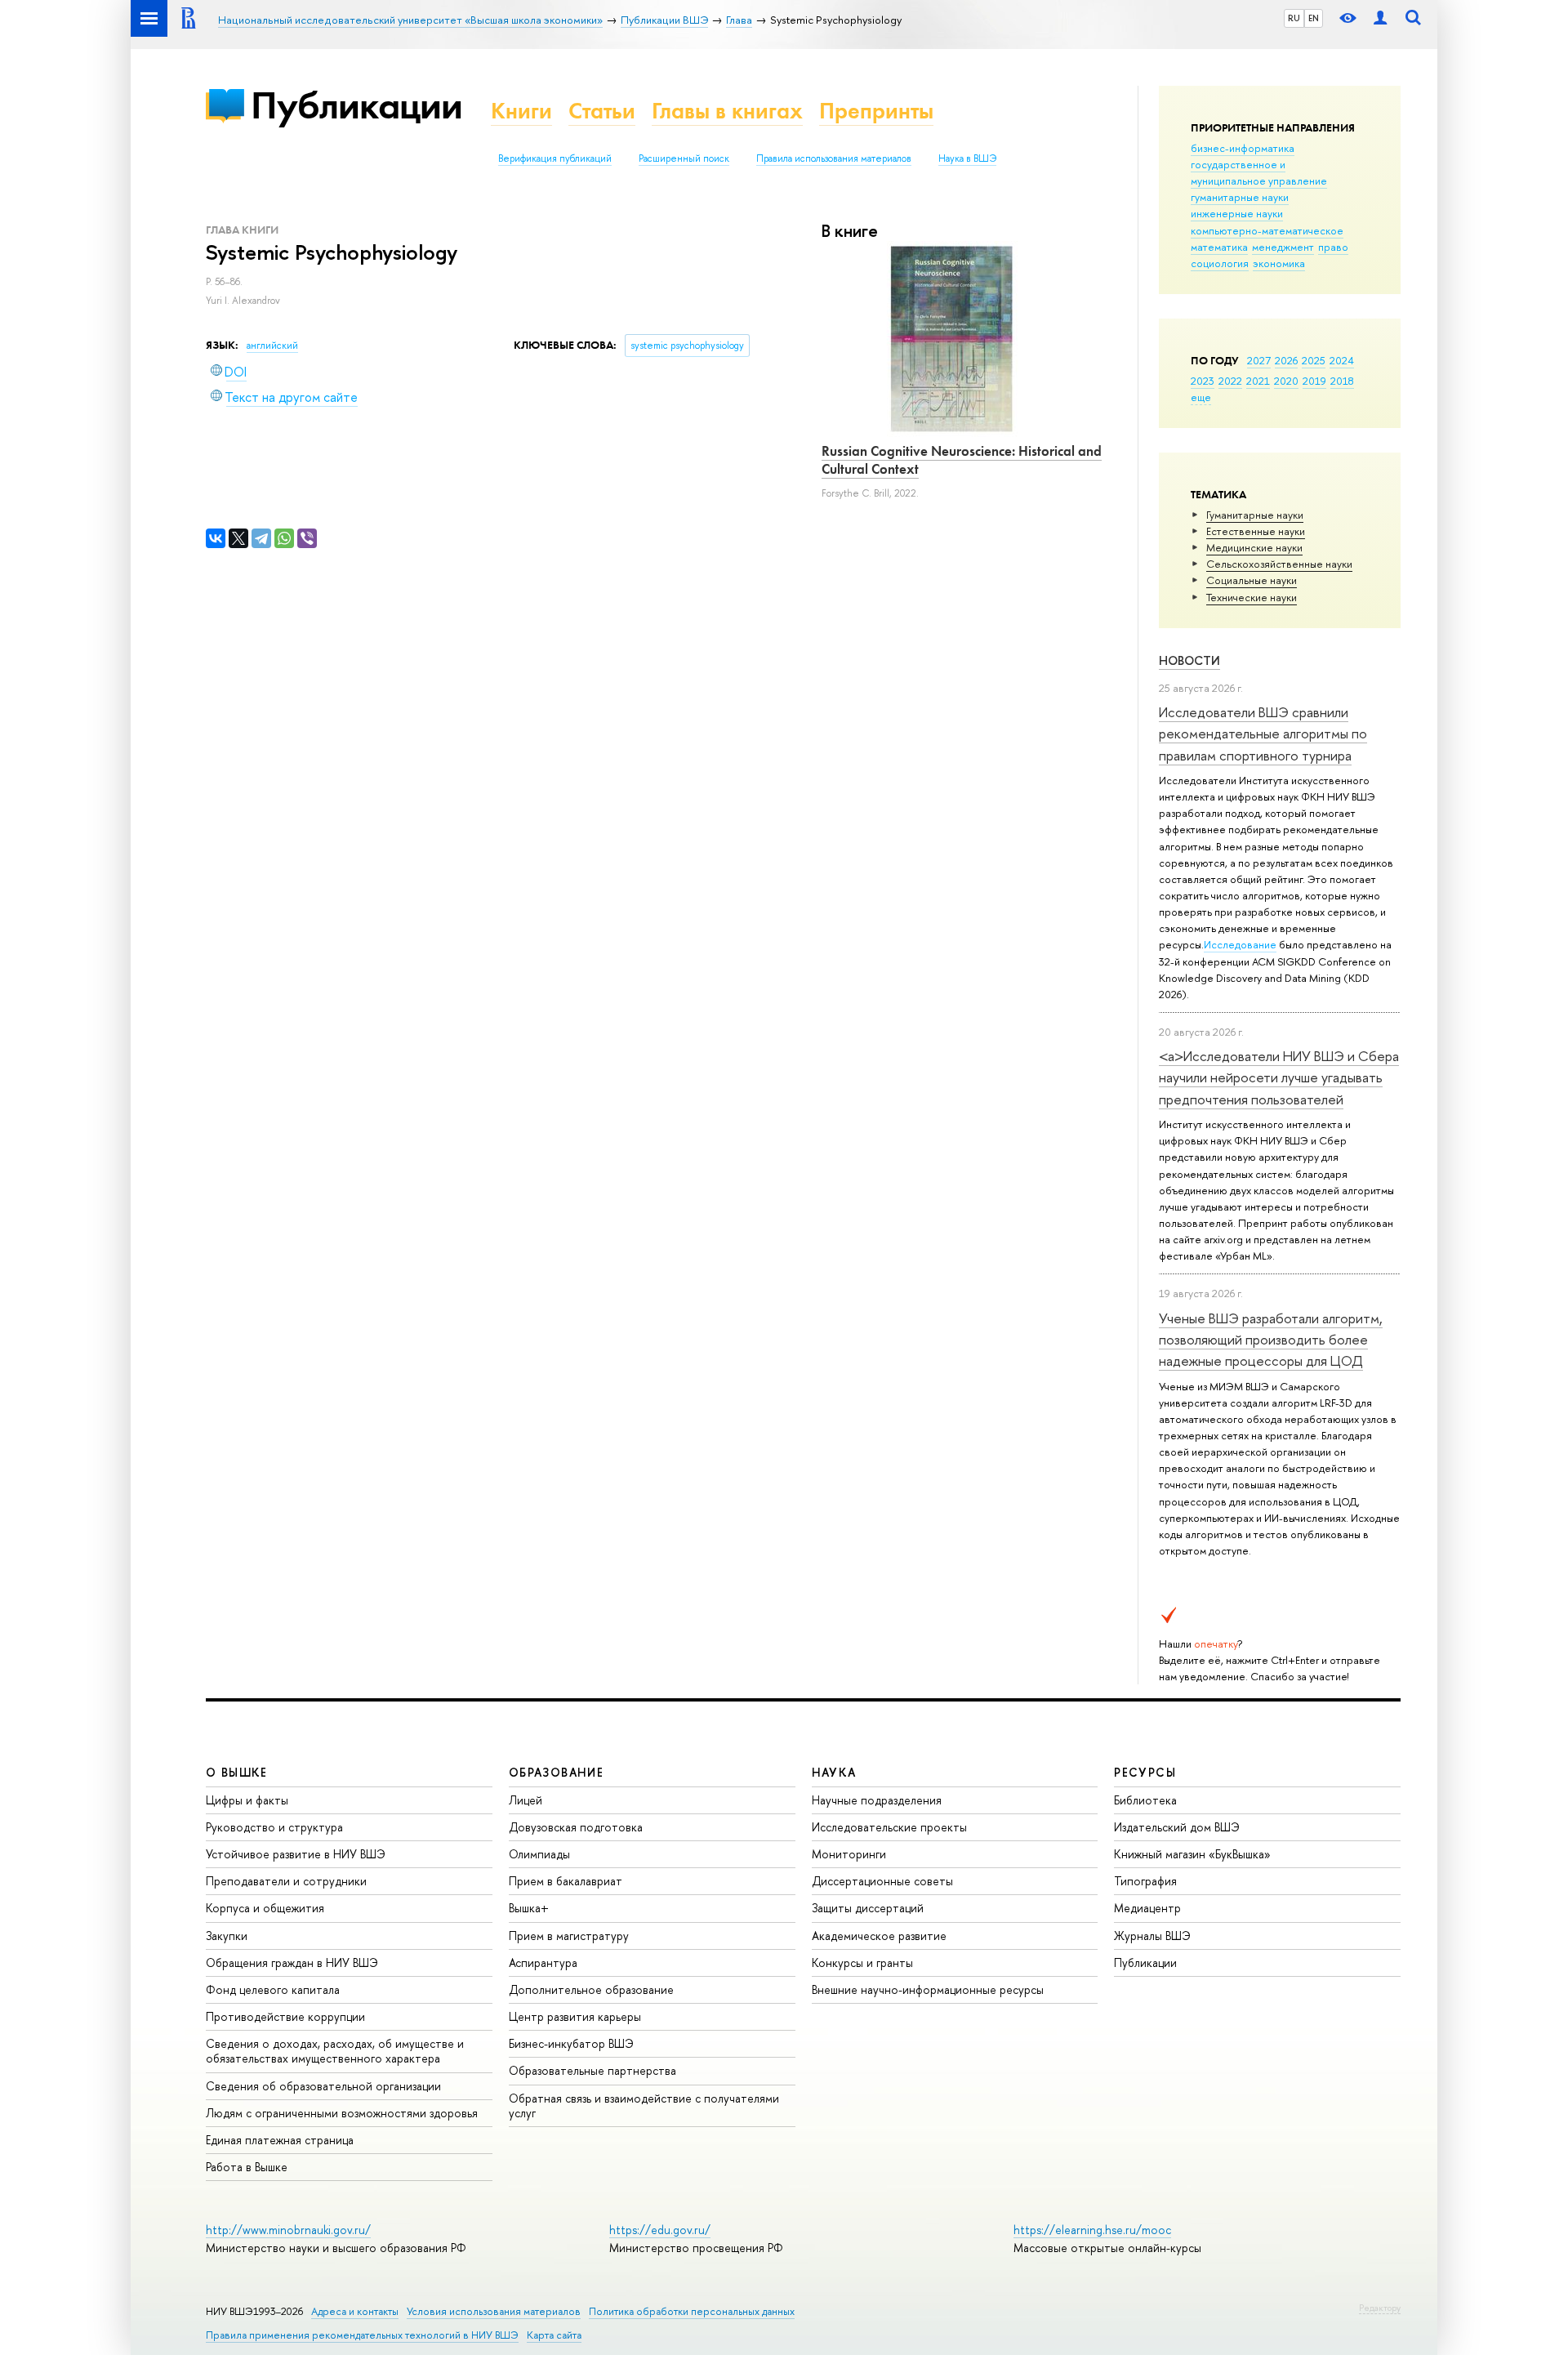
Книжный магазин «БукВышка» (1192, 1854)
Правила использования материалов (834, 158)
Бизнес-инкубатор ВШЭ (571, 2043)
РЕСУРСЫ (1145, 1772)
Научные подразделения (877, 1800)
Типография (1145, 1881)
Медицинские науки (1254, 547)
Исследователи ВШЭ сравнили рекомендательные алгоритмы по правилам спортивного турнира (1263, 734)
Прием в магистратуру (569, 1936)
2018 (1342, 381)
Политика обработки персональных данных (692, 2311)
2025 (1314, 360)
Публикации (356, 105)
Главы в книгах (727, 111)
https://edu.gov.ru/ (660, 2230)
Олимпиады (539, 1854)
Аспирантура (543, 1962)
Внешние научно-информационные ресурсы (928, 1989)
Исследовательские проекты (889, 1827)
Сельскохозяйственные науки (1279, 564)
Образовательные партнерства (592, 2070)
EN (1314, 18)
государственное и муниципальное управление (1259, 172)
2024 (1342, 360)
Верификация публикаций (555, 158)
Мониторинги (849, 1854)
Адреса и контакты (355, 2311)
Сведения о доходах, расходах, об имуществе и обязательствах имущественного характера (335, 2051)
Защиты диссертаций (868, 1908)
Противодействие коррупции (285, 2016)
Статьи (602, 111)
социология (1220, 263)
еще (1201, 397)
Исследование (1240, 944)
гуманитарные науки (1240, 197)
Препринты (876, 111)
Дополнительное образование (591, 1989)
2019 (1314, 381)
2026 (1286, 360)
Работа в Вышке (247, 2167)
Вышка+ (529, 1908)
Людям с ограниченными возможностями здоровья (342, 2113)
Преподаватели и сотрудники (286, 1881)
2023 (1203, 381)
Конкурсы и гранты (862, 1962)
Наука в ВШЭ (967, 158)
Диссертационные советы (882, 1881)
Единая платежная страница (280, 2140)
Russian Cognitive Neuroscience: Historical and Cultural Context (962, 460)
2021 (1258, 381)
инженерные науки (1237, 213)
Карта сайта (554, 2335)
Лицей (526, 1800)
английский (272, 346)
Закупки (227, 1936)
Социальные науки (1252, 580)
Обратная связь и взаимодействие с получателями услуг (644, 2105)
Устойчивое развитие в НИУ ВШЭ (296, 1854)
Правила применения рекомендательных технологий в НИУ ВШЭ (362, 2335)
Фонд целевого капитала (273, 1989)
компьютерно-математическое (1267, 230)
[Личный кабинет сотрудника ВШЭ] (1380, 18)
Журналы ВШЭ (1152, 1936)
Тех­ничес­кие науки (1252, 597)
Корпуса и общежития (265, 1908)
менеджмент (1283, 247)
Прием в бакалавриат (566, 1881)
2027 (1259, 360)
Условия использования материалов (494, 2311)
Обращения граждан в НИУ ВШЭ (292, 1962)
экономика (1279, 263)
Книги (521, 111)
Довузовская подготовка (576, 1827)
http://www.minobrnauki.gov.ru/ (288, 2230)
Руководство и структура (274, 1827)
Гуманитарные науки (1255, 515)
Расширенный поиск (684, 158)
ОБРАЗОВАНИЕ (556, 1772)
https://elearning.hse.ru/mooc (1092, 2230)
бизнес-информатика (1243, 148)
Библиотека (1145, 1800)
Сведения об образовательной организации (323, 2086)
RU (1294, 18)
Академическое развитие (879, 1936)
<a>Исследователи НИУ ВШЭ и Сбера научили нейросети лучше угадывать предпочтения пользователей (1279, 1077)
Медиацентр (1147, 1908)
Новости (1189, 660)
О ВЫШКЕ (237, 1772)
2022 (1230, 381)
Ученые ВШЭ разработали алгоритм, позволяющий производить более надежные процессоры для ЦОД (1271, 1340)
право (1333, 247)
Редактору (1380, 2308)
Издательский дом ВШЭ (1177, 1827)
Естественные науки (1256, 531)
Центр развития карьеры (575, 2016)
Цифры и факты (247, 1800)
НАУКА (834, 1772)
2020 (1286, 381)
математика (1219, 247)
